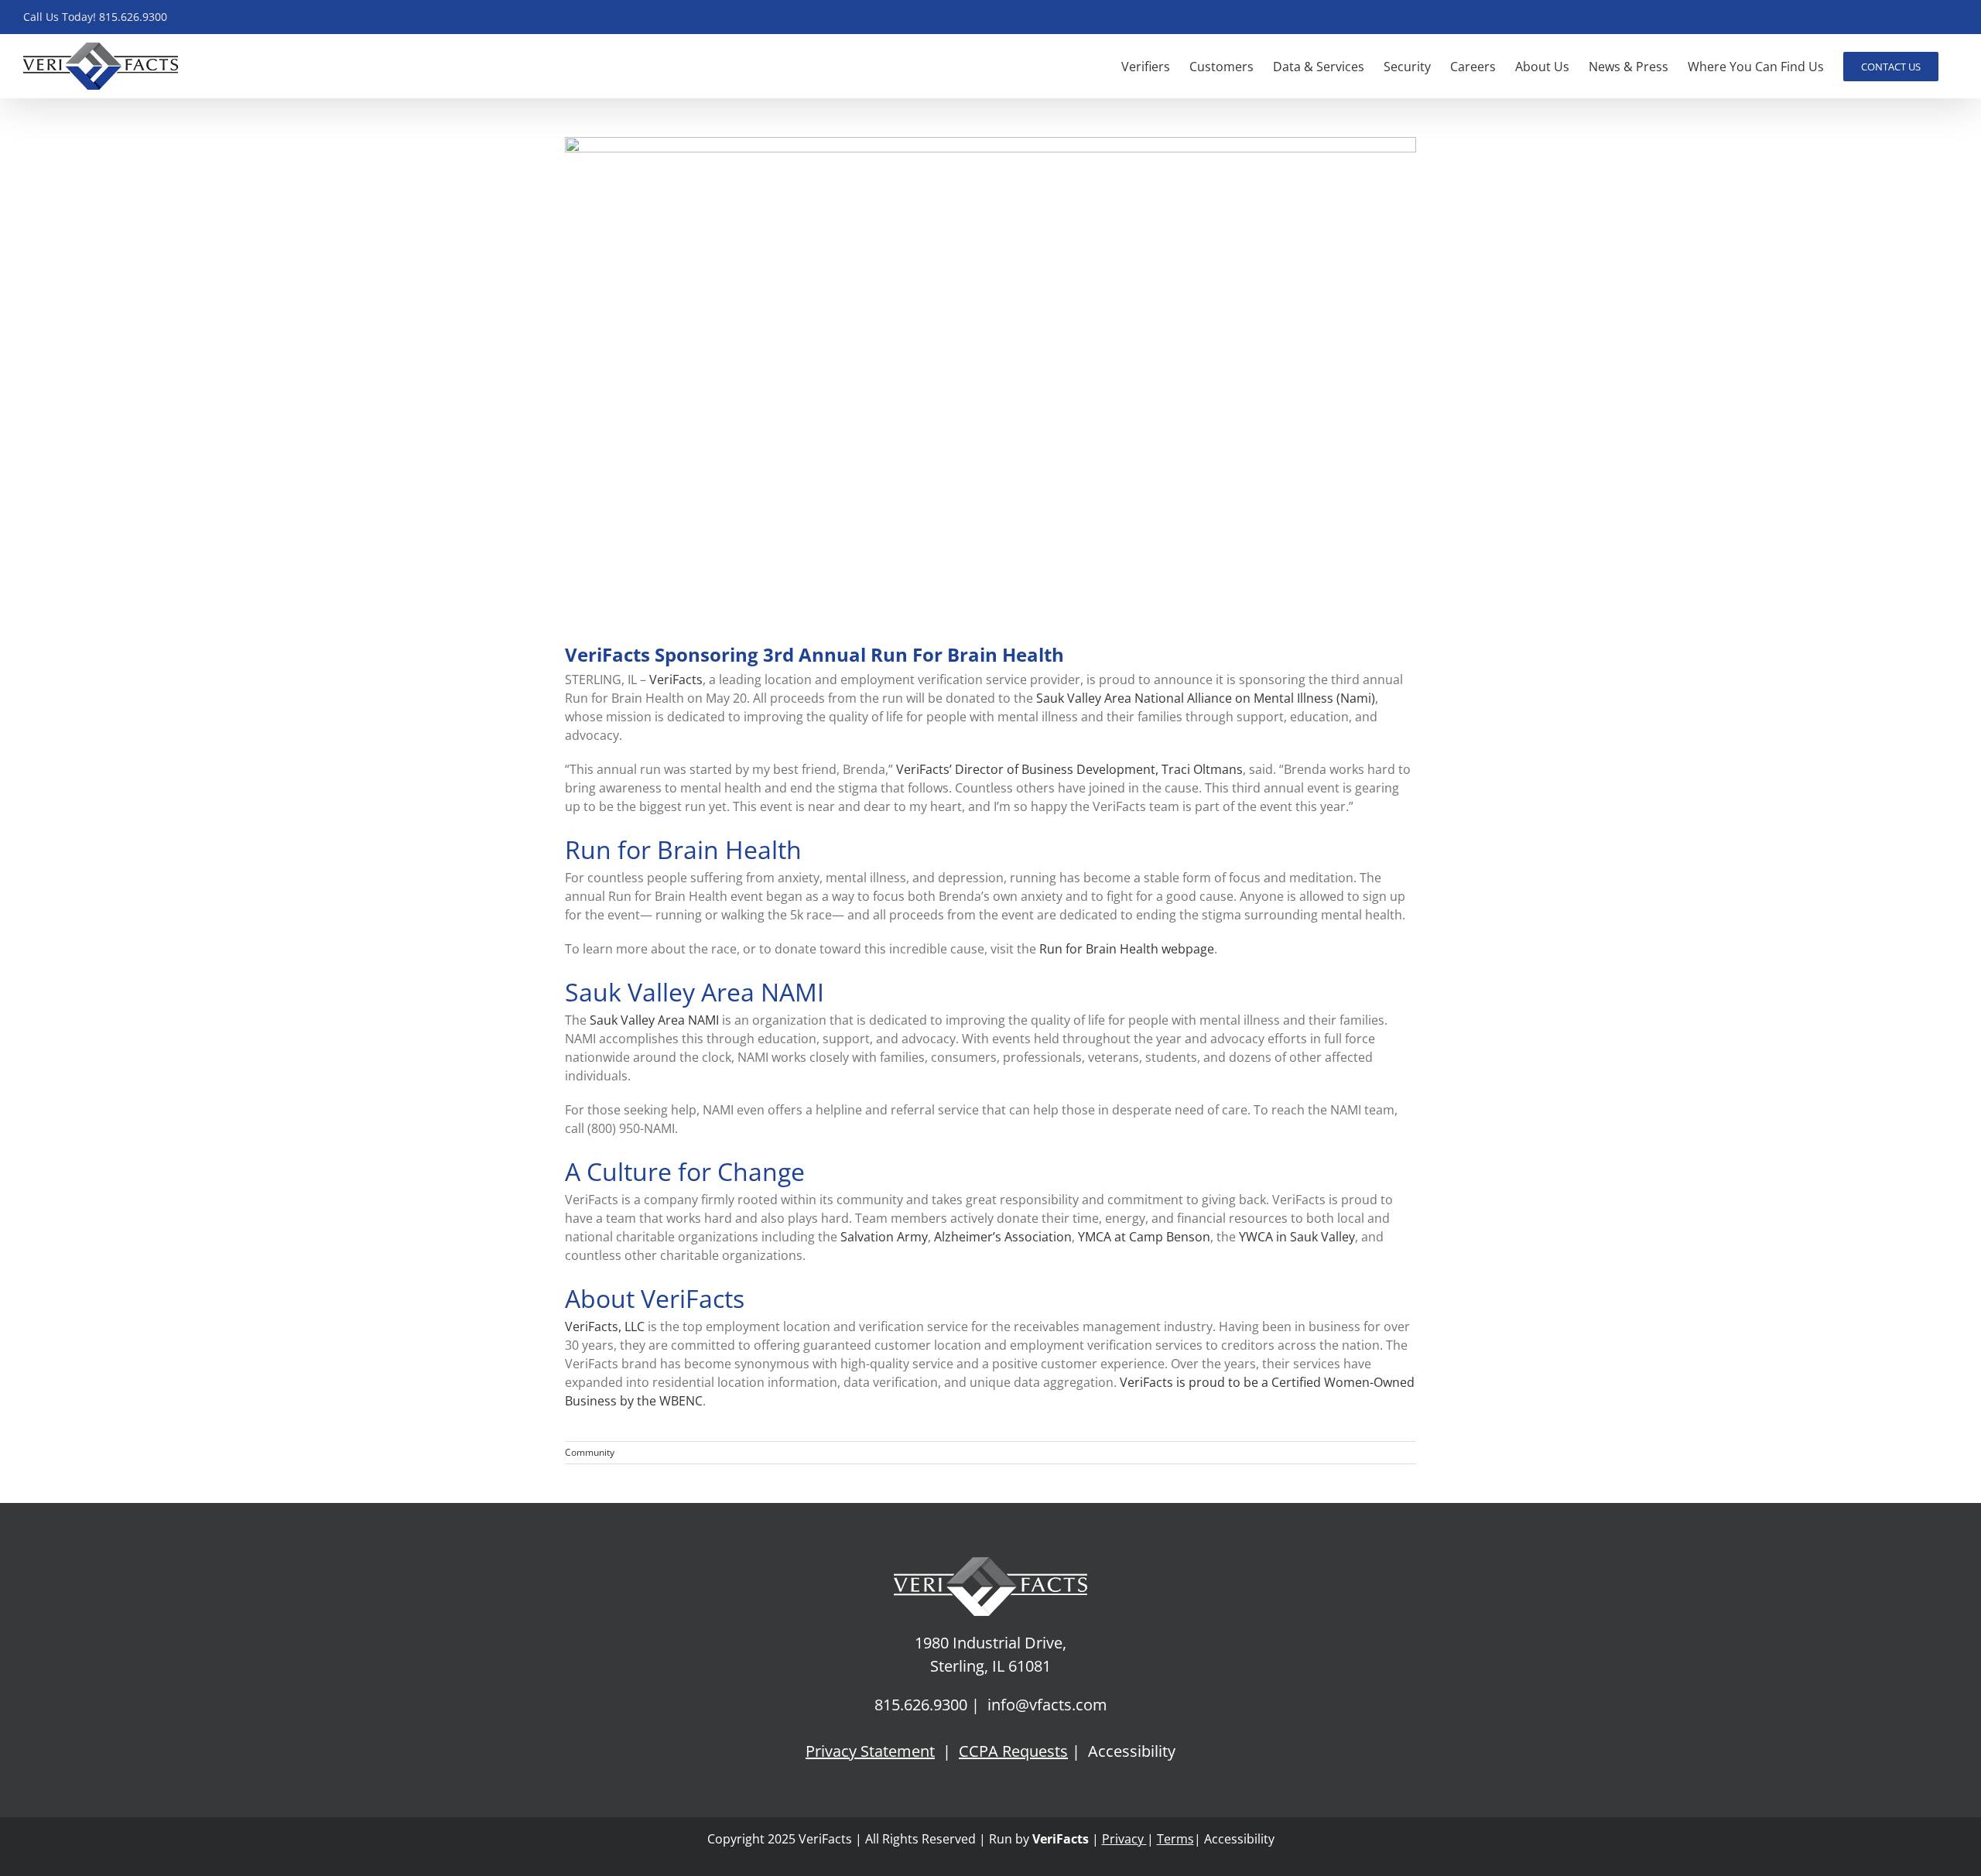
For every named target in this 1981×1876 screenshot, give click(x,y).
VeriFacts (1059, 1839)
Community (590, 1452)
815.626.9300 (921, 1705)
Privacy (1123, 1839)
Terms (1175, 1839)
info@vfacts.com (1047, 1705)
